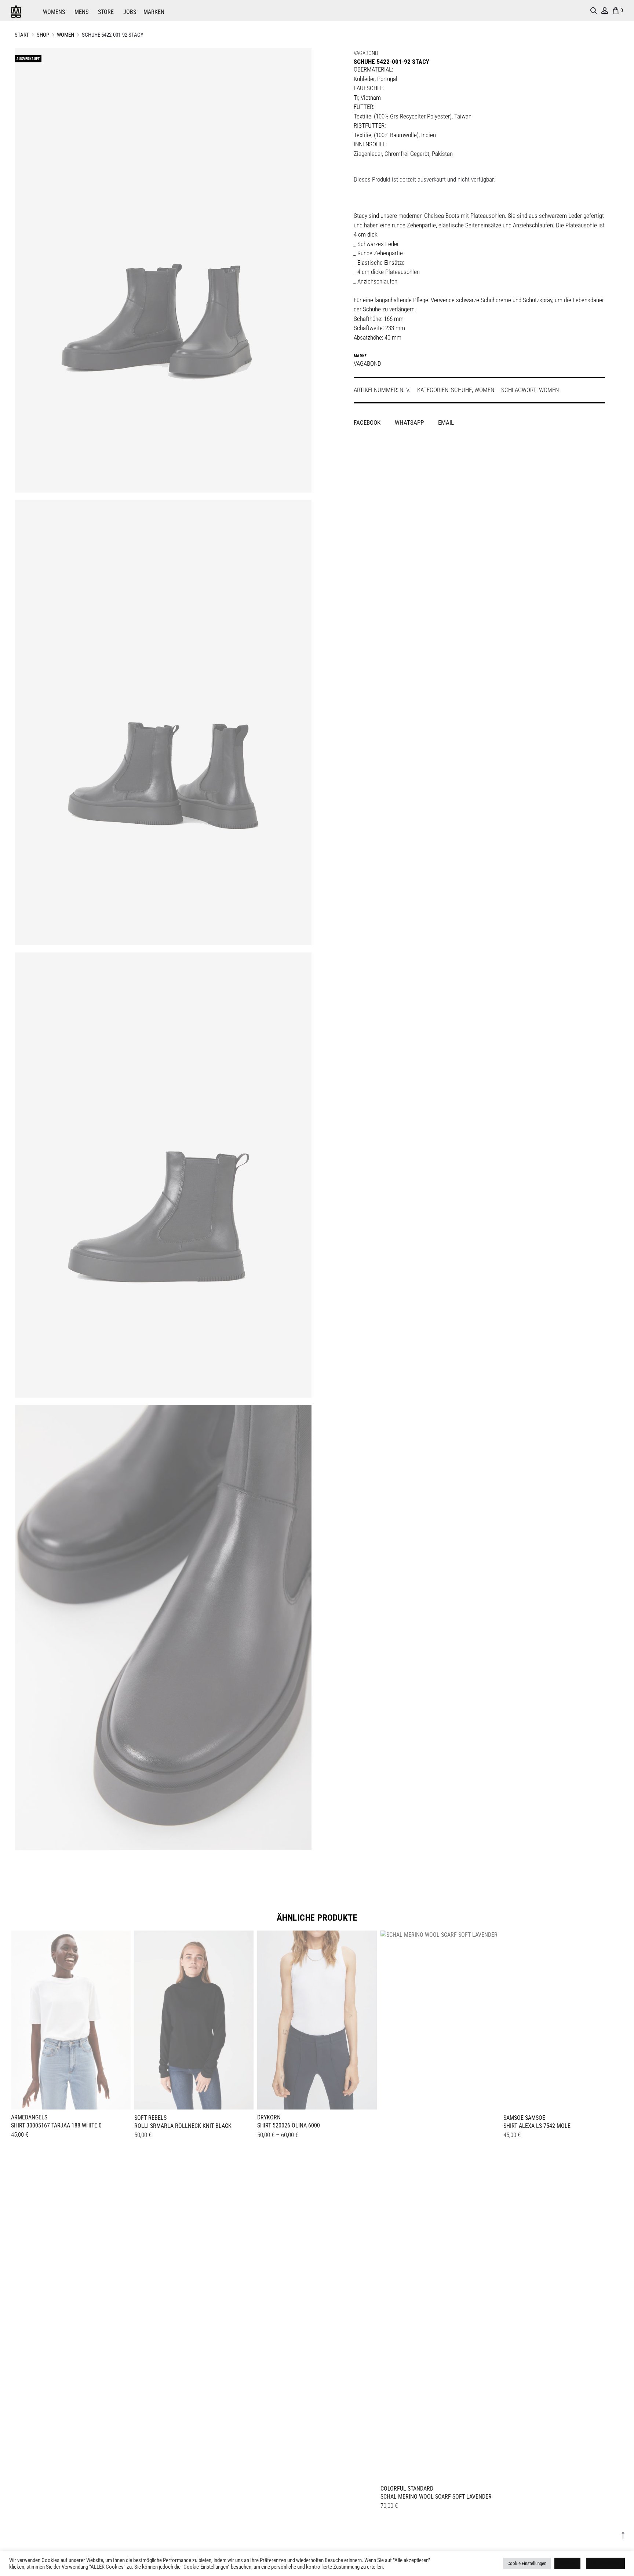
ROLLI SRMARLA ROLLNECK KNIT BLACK (183, 2126)
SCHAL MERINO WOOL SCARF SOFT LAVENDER (436, 2497)
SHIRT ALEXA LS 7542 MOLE (537, 2126)
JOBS (130, 12)
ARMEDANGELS (29, 2117)
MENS (81, 12)
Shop (43, 35)
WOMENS (54, 12)
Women (65, 35)
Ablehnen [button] (567, 2563)
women (549, 390)
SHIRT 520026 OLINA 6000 (289, 2125)
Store (106, 12)
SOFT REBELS (150, 2118)
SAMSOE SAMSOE (524, 2118)
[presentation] (15, 2019)
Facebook (368, 422)
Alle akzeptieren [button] (605, 2563)
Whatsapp (410, 422)
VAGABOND (366, 53)
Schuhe (461, 390)
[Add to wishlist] (121, 1940)
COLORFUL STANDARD (407, 2489)
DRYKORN (269, 2117)
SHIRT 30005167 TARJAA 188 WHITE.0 (56, 2125)
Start (22, 35)
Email (446, 422)
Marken (154, 12)
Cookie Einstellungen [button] (527, 2563)
